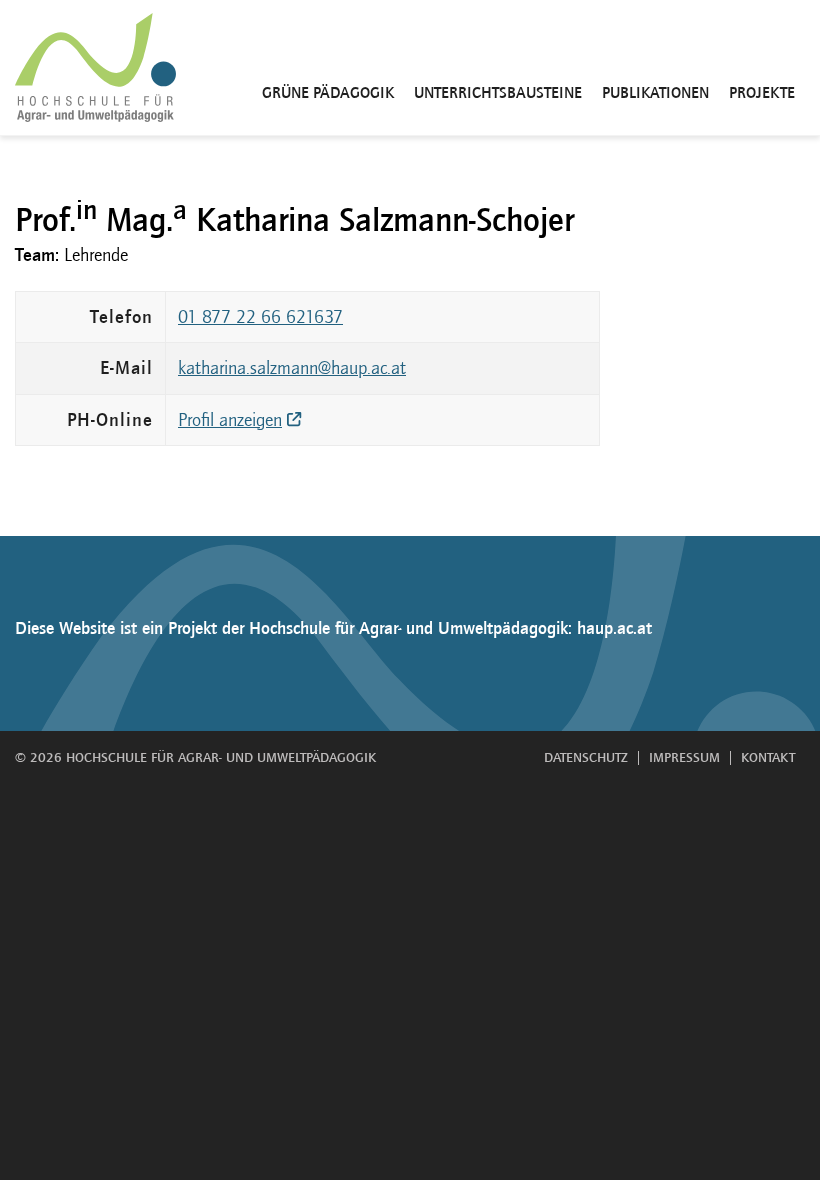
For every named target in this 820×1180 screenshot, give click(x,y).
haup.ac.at (614, 628)
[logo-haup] (95, 67)
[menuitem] (328, 67)
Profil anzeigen (230, 420)
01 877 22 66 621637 (260, 317)
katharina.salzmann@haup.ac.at (292, 368)
